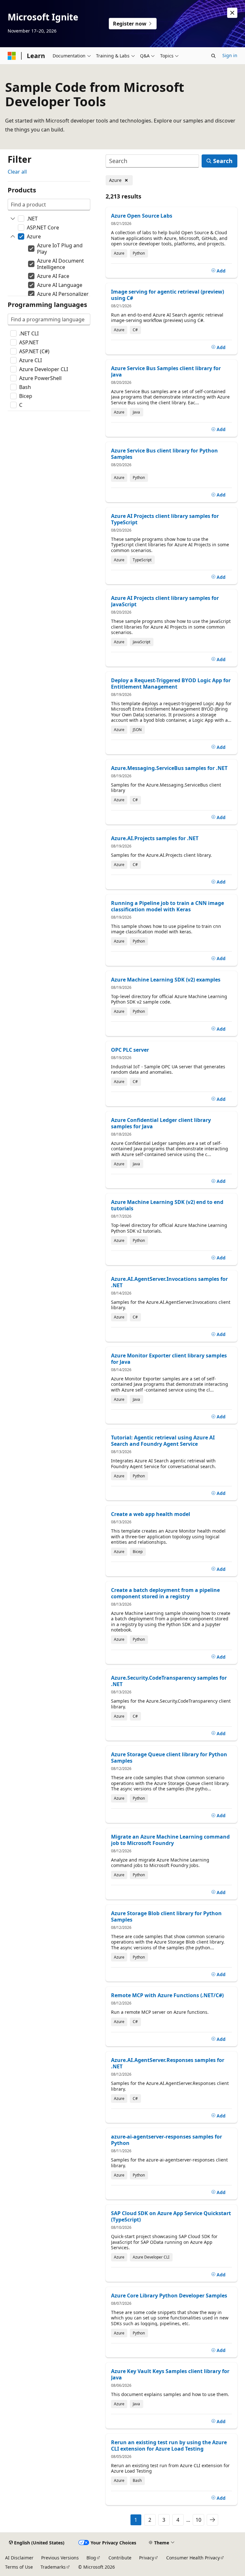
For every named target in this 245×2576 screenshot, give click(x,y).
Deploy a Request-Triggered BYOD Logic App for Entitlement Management (171, 683)
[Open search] (213, 56)
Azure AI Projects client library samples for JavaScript (165, 601)
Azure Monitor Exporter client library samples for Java (169, 1359)
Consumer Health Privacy (193, 2558)
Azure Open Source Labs (142, 216)
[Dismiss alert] (232, 13)
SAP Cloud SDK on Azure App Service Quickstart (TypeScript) (171, 2216)
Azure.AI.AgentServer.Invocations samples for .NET (169, 1282)
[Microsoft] (12, 56)
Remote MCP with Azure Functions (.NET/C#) (167, 1995)
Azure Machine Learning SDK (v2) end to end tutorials (167, 1205)
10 (198, 2520)
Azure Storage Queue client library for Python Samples (169, 1758)
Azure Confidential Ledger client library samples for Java (161, 1123)
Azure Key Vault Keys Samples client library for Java (170, 2374)
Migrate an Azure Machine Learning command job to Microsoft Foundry (170, 1840)
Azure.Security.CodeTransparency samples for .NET (169, 1681)
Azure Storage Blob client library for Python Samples (166, 1916)
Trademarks (53, 2567)
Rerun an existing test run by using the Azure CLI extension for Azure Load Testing (169, 2445)
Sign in (230, 55)
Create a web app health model (151, 1514)
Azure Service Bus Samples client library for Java (166, 371)
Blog (91, 2558)
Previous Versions (60, 2558)
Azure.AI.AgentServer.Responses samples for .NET (168, 2063)
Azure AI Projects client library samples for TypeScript (165, 519)
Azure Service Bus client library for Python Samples (164, 454)
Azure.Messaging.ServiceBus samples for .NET (169, 768)
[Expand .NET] (13, 219)
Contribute (120, 2558)
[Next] (212, 2520)
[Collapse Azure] (13, 236)
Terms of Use (19, 2567)
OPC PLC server (130, 1050)
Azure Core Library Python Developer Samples (169, 2296)
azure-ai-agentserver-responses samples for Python (167, 2140)
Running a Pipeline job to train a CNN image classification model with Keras (167, 906)
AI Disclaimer (19, 2558)
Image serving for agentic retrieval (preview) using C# (167, 295)
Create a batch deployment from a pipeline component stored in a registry (165, 1593)
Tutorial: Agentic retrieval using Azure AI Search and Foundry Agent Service (163, 1441)
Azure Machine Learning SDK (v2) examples (166, 980)
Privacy (147, 2558)
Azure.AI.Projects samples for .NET (155, 838)
